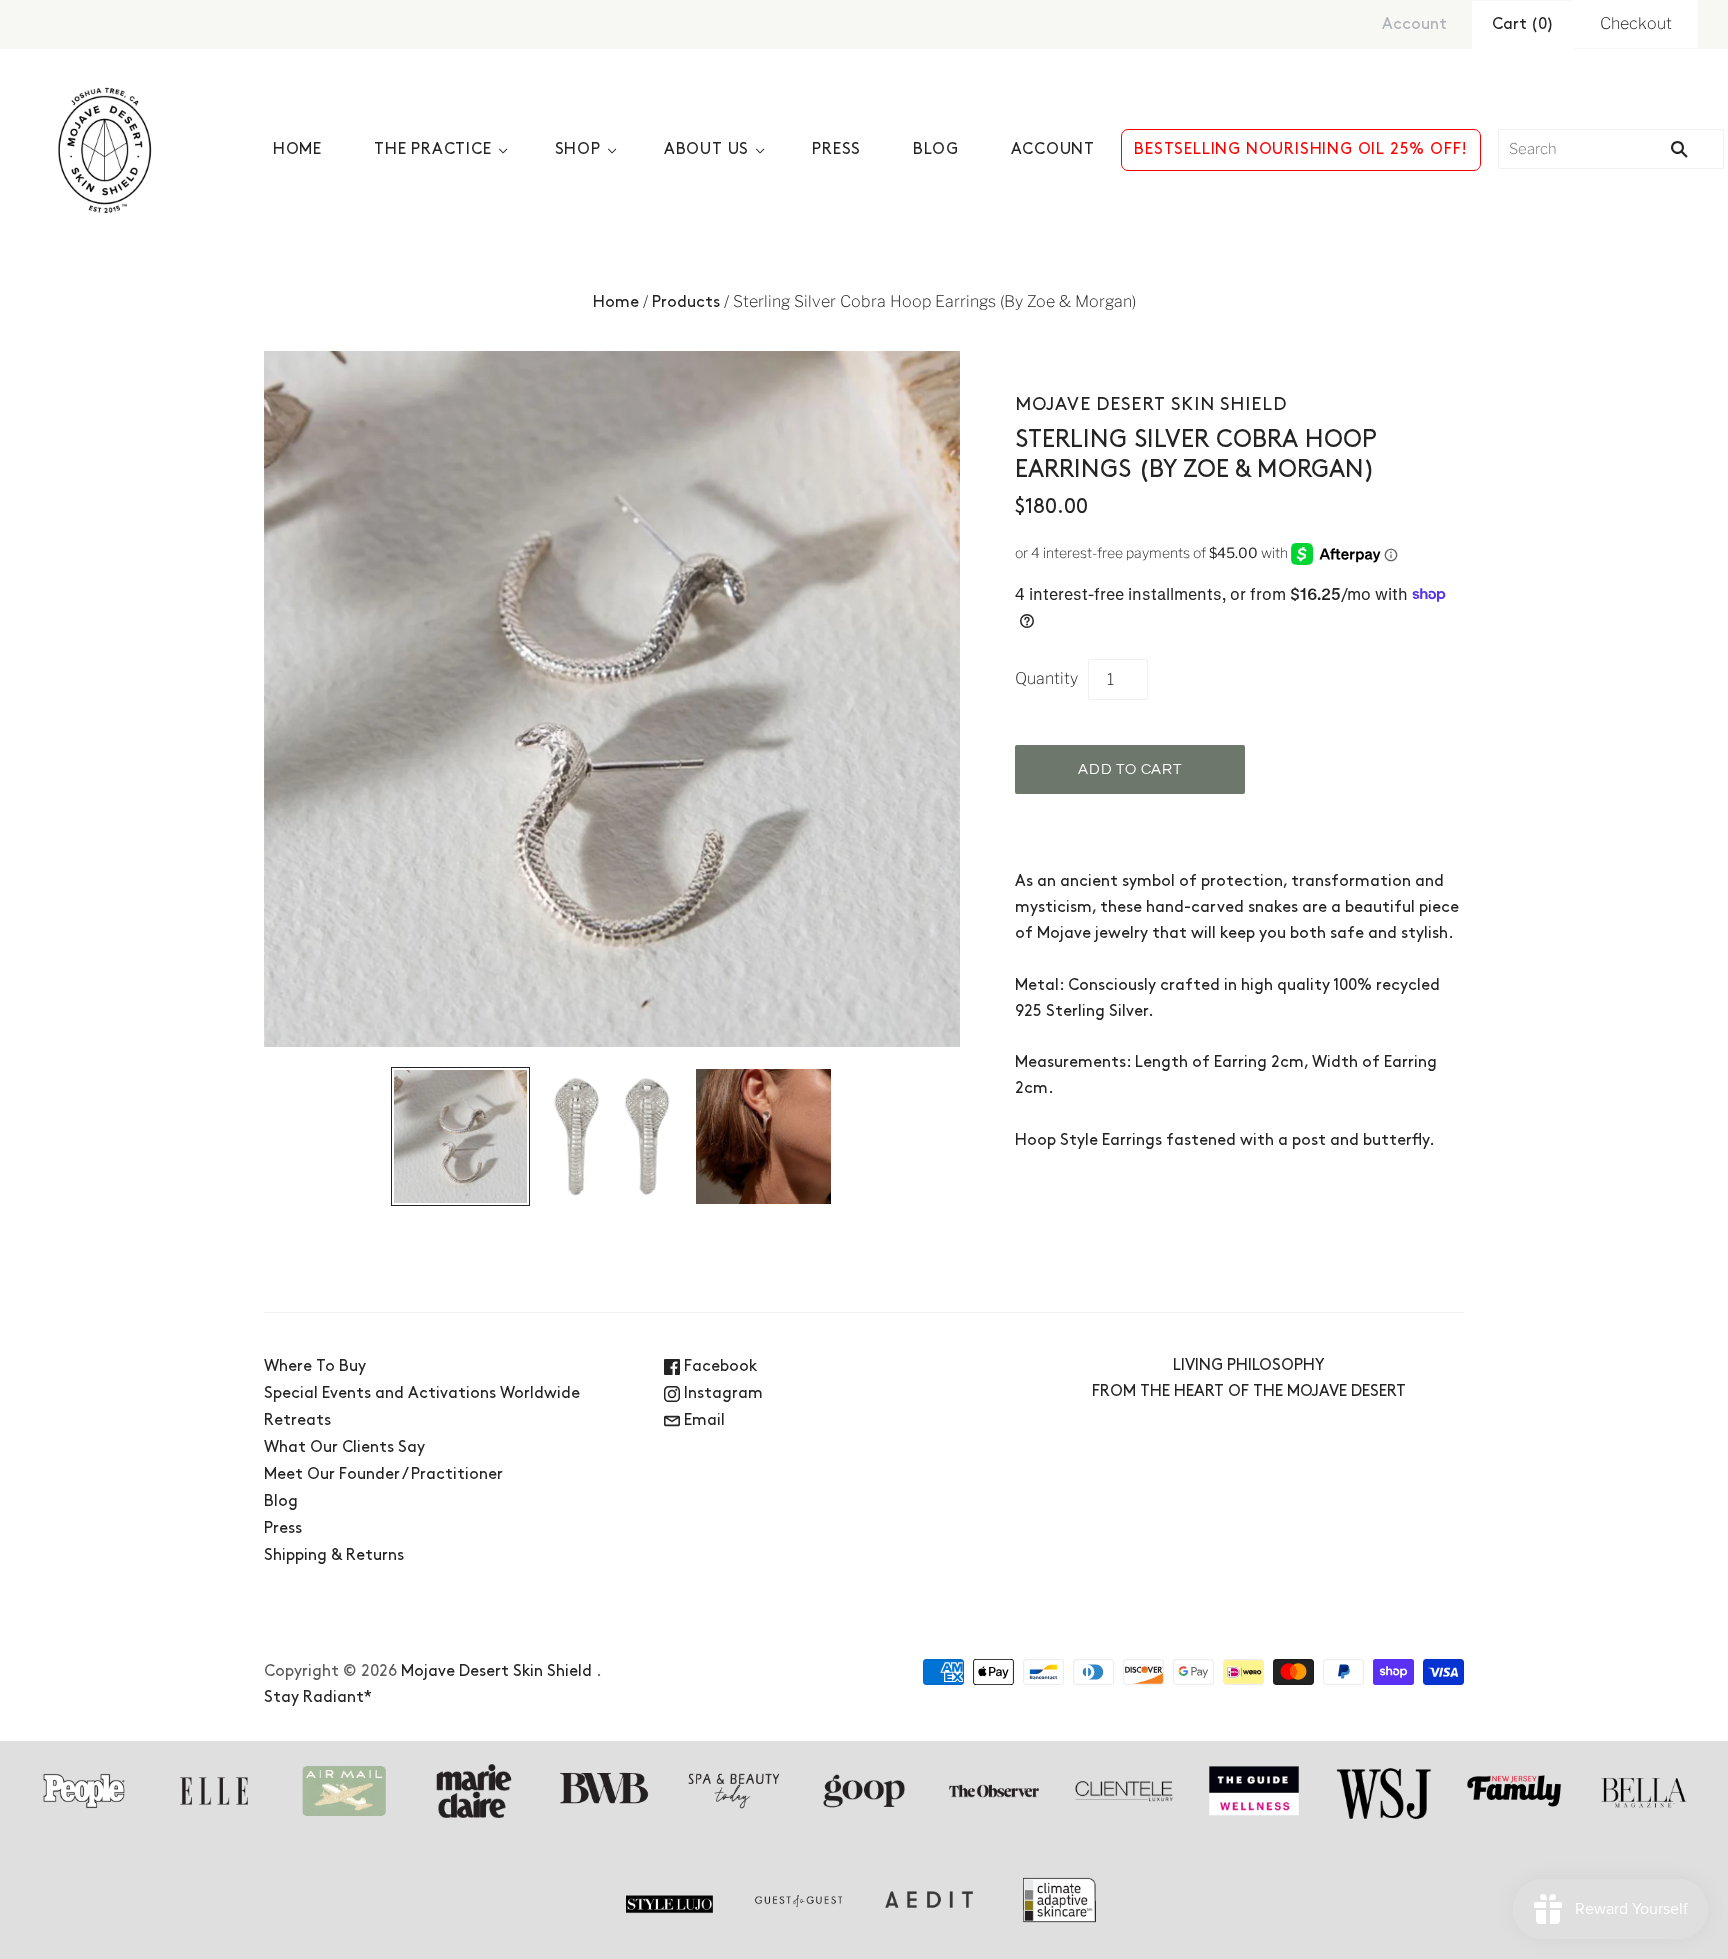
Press (836, 150)
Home (297, 150)
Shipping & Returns (334, 1556)
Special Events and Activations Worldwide (422, 1394)
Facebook (718, 1367)
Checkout (1636, 23)
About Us (706, 150)
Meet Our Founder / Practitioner (383, 1475)
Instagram (721, 1394)
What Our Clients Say (344, 1448)
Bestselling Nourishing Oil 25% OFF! (1301, 150)
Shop (578, 150)
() (1523, 25)
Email (702, 1421)
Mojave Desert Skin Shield (1151, 405)
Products (686, 303)
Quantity (1046, 678)
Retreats (297, 1421)
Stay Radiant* (318, 1698)
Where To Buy (315, 1367)
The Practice (433, 150)
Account (1414, 25)
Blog (935, 150)
